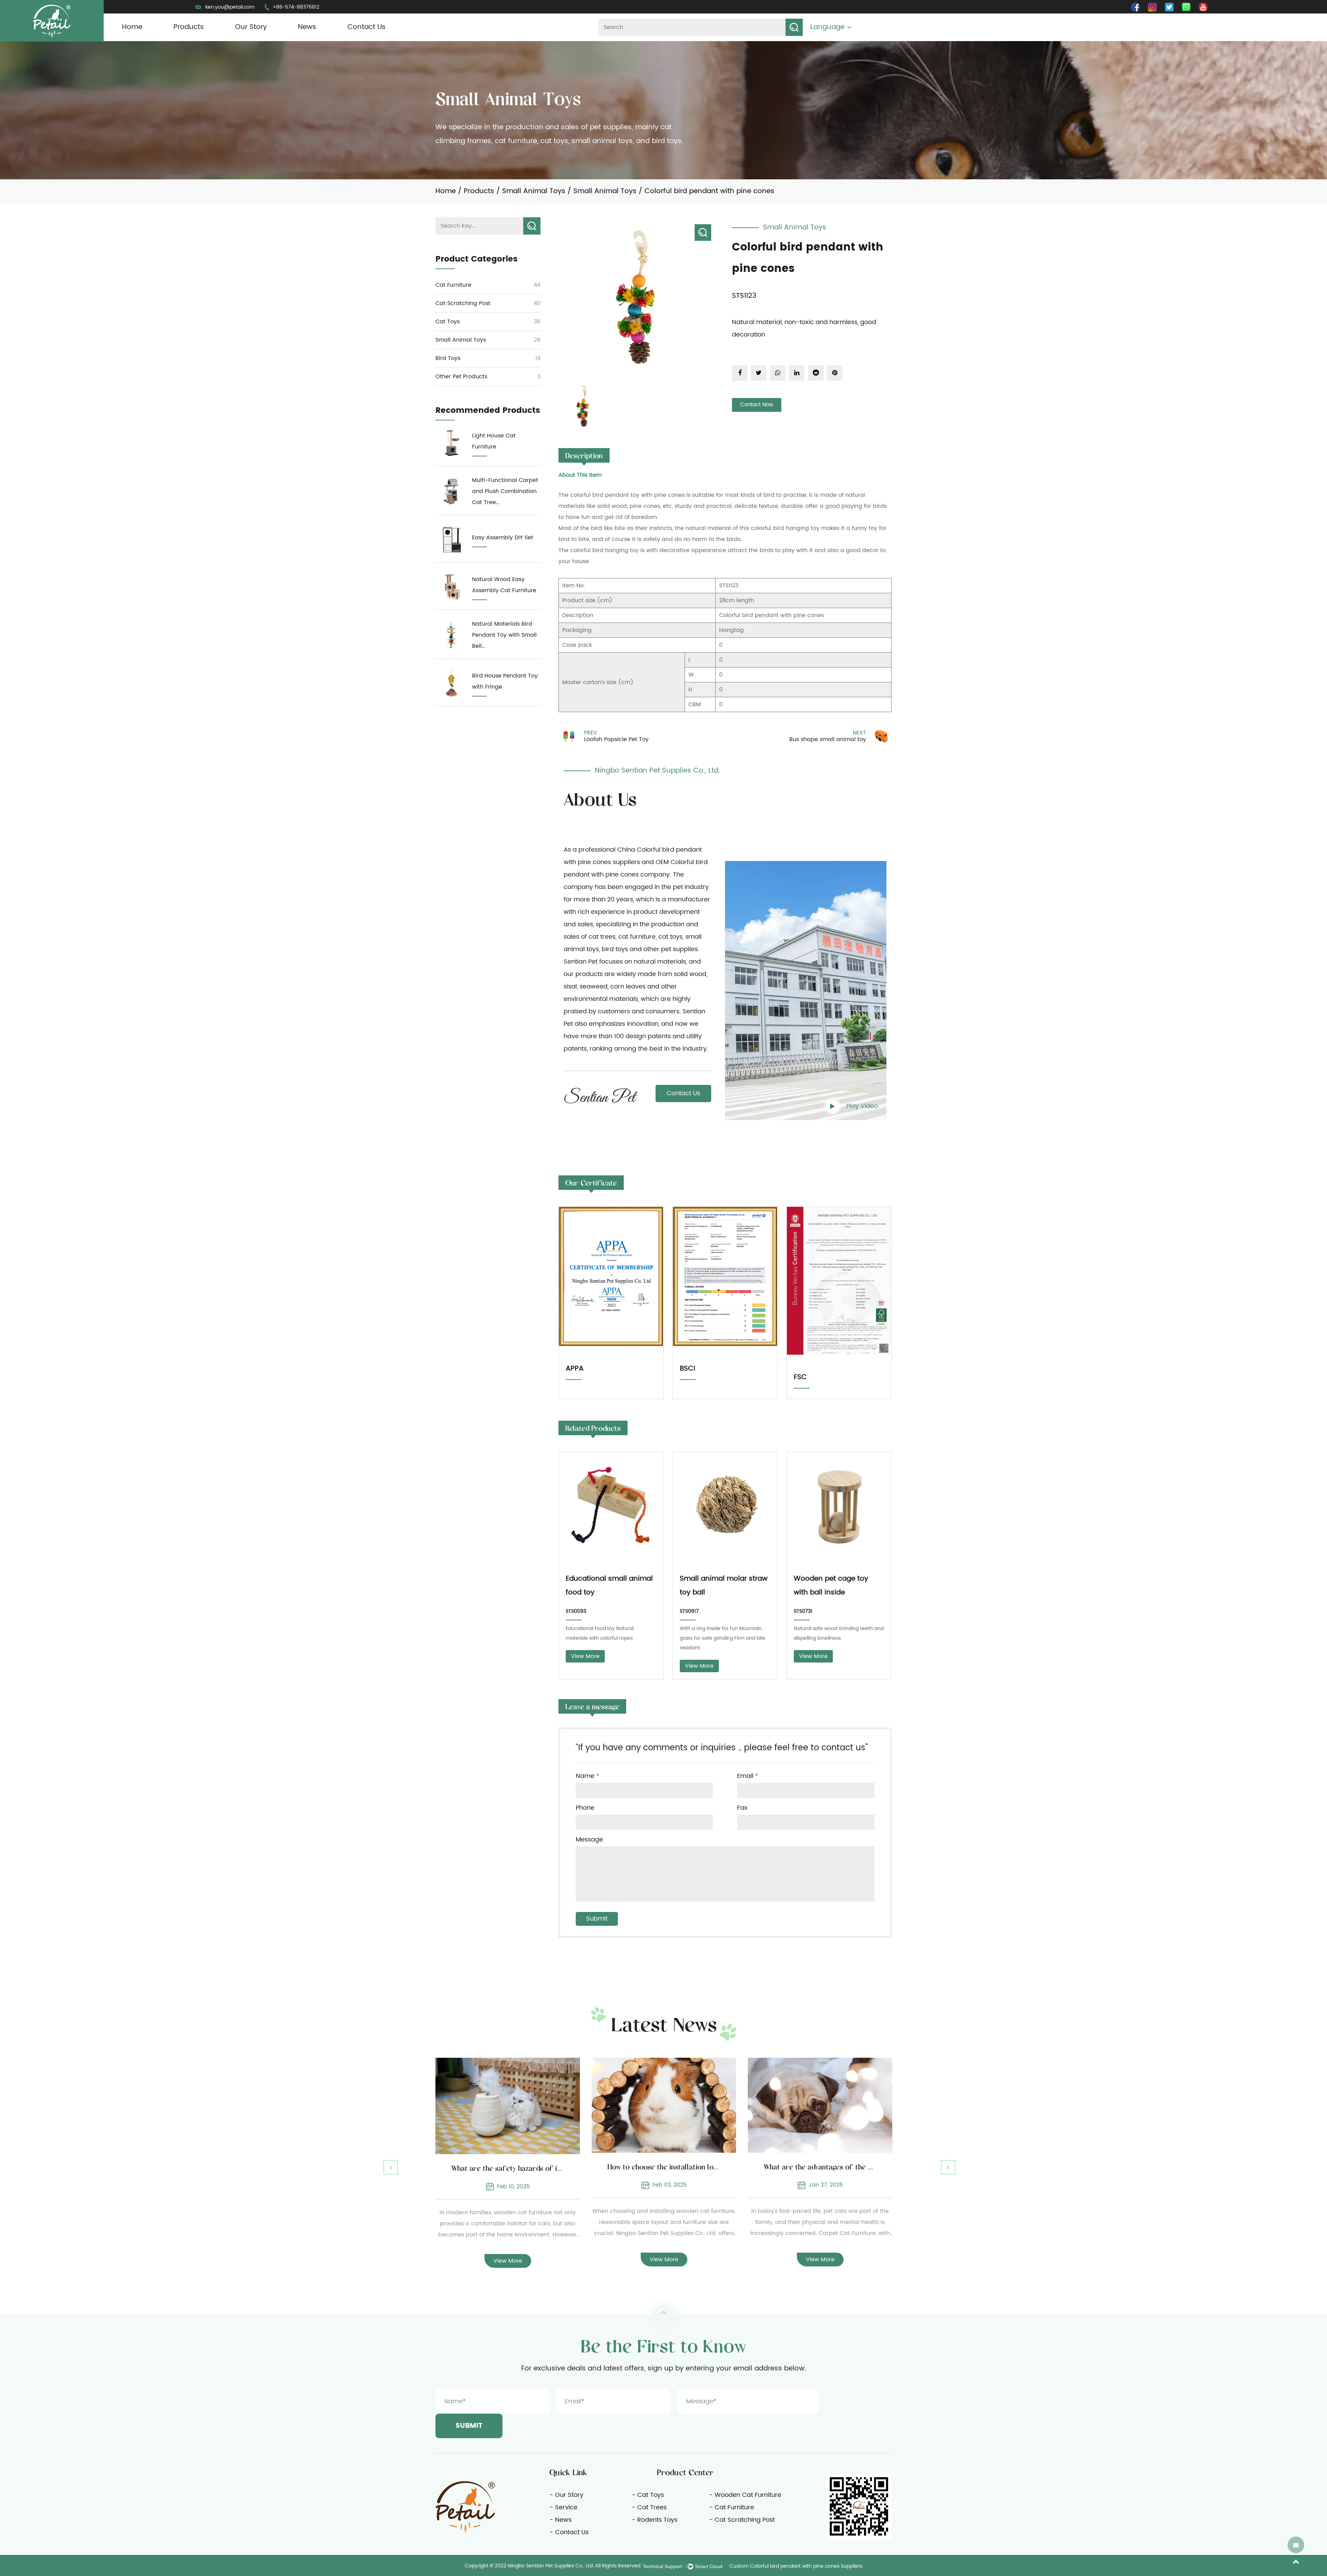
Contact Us (366, 27)
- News (561, 2520)
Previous (391, 2167)
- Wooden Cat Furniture (745, 2495)
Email (748, 1776)
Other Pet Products (461, 377)
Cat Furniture (453, 285)
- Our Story (566, 2495)
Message (589, 1840)
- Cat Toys (648, 2495)
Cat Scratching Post (463, 303)
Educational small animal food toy (609, 1586)
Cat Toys (448, 322)
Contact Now (757, 405)
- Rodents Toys (655, 2520)
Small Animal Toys (534, 191)
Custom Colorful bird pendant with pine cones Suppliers (796, 2566)
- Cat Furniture (732, 2507)
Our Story (251, 27)
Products (189, 27)
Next (948, 2167)
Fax (742, 1808)
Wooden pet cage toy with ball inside (831, 1586)
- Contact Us (569, 2532)
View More (585, 1656)
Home (132, 27)
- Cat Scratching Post (742, 2520)
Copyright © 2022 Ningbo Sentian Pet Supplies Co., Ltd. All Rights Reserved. (553, 2566)
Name (587, 1776)
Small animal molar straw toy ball (724, 1586)
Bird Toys (448, 358)
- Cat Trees (649, 2507)
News (307, 27)
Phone (585, 1808)
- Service (563, 2507)
